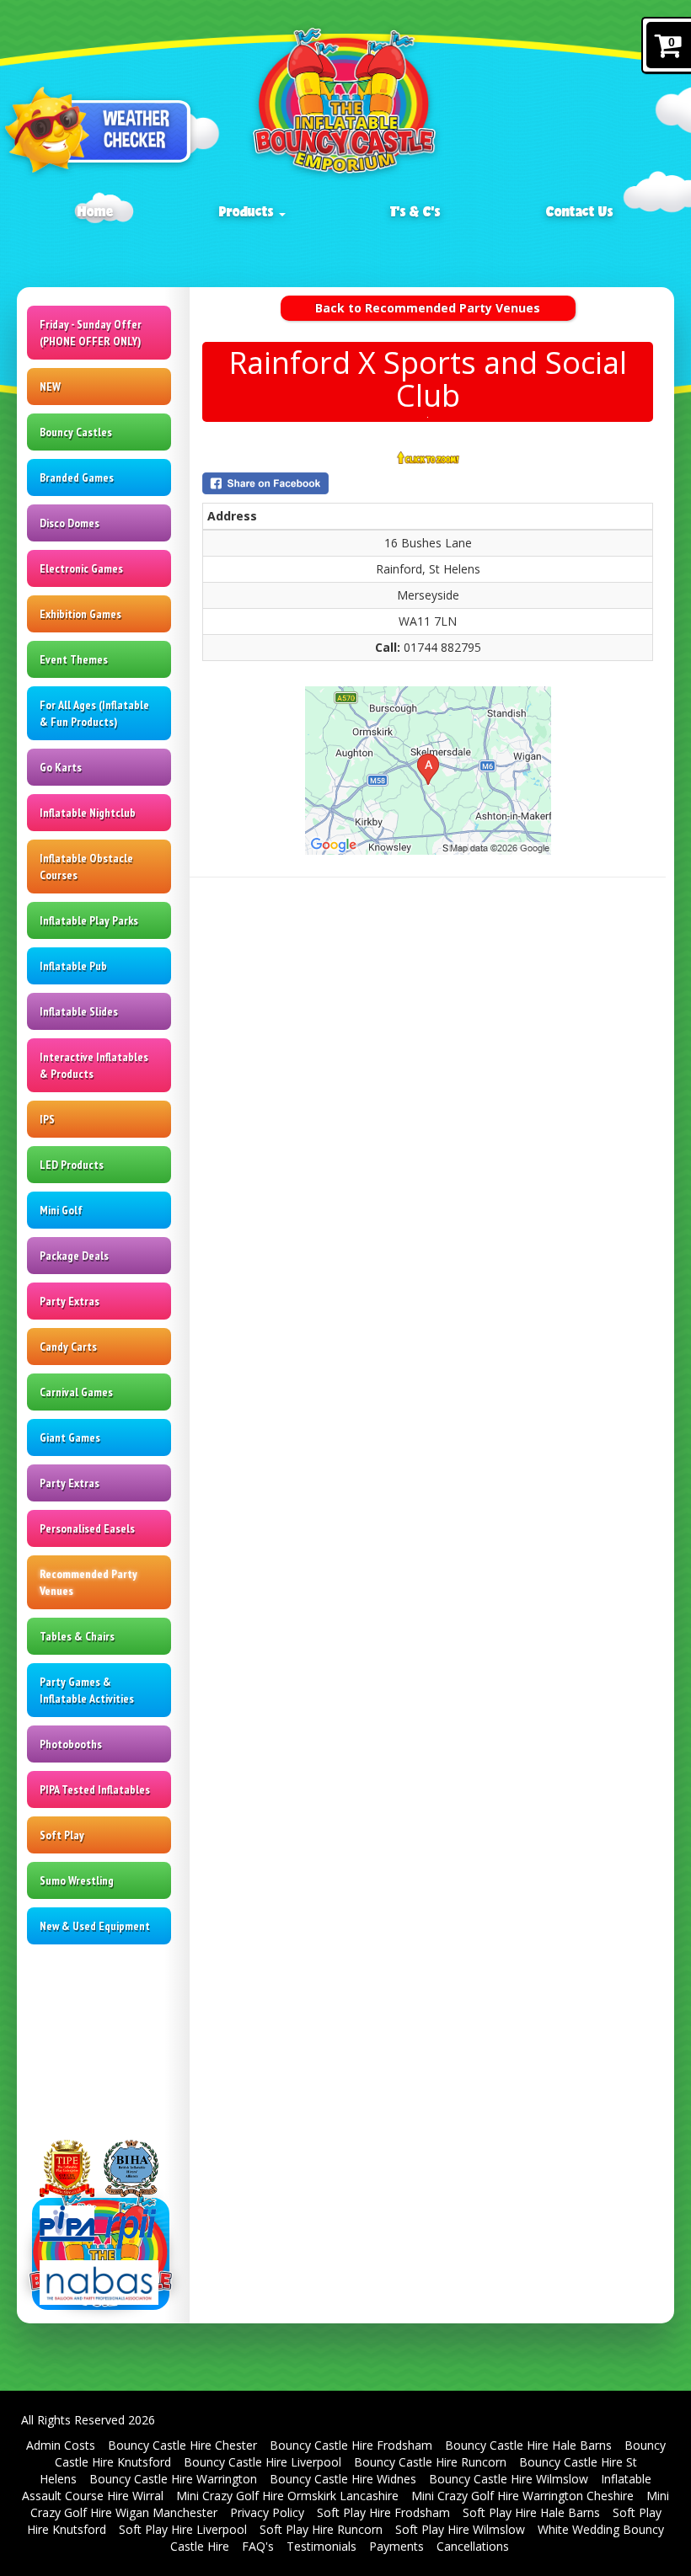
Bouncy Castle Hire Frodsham (351, 2445)
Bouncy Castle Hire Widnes (343, 2479)
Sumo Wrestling (77, 1880)
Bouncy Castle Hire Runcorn (430, 2462)
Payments (396, 2546)
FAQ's (258, 2546)
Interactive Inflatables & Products (94, 1065)
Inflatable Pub (73, 966)
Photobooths (71, 1744)
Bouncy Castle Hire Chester (182, 2445)
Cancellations (473, 2546)
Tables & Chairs (77, 1636)
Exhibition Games (80, 614)
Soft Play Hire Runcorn (321, 2529)
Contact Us (580, 211)
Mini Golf (61, 1210)
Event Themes (74, 659)
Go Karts (61, 767)
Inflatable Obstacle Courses (86, 867)
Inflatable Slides (79, 1011)
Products (248, 211)
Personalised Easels (87, 1528)
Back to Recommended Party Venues (428, 308)
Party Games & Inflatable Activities (87, 1690)
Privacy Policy (267, 2512)
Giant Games (70, 1437)
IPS (47, 1119)
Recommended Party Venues (88, 1582)
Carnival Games (76, 1392)
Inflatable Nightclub (88, 813)
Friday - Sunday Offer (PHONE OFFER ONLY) (91, 333)
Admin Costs (61, 2445)
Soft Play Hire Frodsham (383, 2512)
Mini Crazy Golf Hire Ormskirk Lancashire (287, 2496)
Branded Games (77, 477)
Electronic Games (81, 568)
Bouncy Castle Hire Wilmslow (509, 2479)
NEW (50, 387)
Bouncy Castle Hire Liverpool (262, 2462)
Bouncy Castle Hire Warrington (173, 2479)
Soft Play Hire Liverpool (183, 2529)
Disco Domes (70, 523)
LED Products (72, 1165)
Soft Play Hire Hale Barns (531, 2512)
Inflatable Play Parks (89, 920)
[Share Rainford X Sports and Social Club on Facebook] (428, 483)
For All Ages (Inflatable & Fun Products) (94, 713)
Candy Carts (68, 1347)
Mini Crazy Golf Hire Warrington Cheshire (522, 2496)
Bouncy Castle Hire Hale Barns (528, 2445)
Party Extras (70, 1301)
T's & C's (415, 211)
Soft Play (62, 1835)
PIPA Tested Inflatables (95, 1789)
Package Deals (74, 1256)
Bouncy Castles (76, 432)
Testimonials (321, 2546)
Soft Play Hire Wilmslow (460, 2529)
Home (96, 211)
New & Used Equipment (95, 1926)
